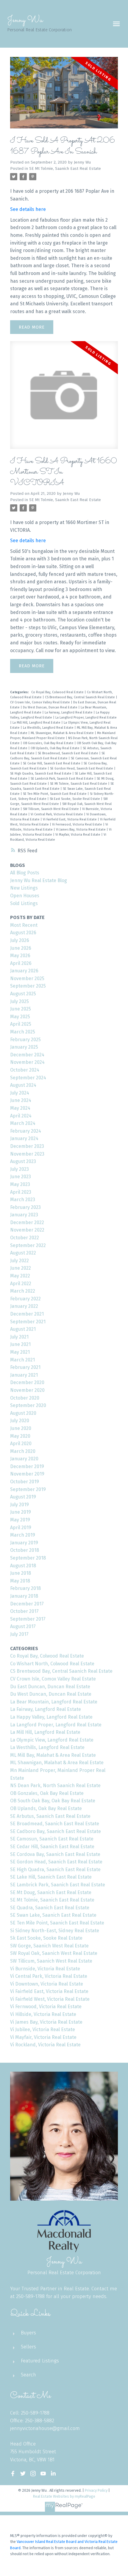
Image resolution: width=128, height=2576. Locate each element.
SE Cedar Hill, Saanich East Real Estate (52, 763)
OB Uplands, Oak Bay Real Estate (56, 748)
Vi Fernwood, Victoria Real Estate (78, 824)
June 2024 (21, 1100)
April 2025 (21, 1024)
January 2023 (24, 1215)
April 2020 (21, 1444)
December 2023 (27, 1146)
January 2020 (24, 1459)
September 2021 (28, 1322)
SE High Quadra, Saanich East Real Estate (41, 774)
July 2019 (19, 1505)
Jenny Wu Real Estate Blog (39, 880)
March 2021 (22, 1360)
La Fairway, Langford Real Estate (69, 712)
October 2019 (25, 1482)
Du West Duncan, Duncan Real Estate (51, 707)
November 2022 (27, 1230)
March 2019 (23, 1535)
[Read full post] (64, 96)
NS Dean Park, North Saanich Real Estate (55, 1786)
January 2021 (24, 1375)
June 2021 (20, 1344)
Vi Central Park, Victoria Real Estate (57, 814)
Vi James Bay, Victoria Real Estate (81, 830)
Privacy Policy (96, 2490)
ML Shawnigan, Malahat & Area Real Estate (63, 733)
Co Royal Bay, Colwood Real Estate (58, 692)
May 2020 (20, 1436)
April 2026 (21, 963)
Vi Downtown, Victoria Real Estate (47, 1984)
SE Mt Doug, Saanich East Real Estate (51, 1892)
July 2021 (19, 1337)
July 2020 (20, 1421)
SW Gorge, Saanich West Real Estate (49, 1946)
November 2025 (27, 978)
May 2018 (20, 1581)
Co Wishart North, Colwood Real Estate (52, 1664)
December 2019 (27, 1466)
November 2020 (27, 1390)
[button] (13, 2474)
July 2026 (20, 940)
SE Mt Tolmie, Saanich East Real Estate (65, 169)
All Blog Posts (25, 873)
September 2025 (28, 986)
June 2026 (21, 948)
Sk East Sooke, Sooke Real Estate (75, 799)
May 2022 (20, 1276)
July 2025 (19, 1001)
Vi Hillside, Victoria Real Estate (43, 2014)
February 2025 (25, 1040)
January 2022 (24, 1306)
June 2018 (21, 1573)
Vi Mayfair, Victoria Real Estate (78, 835)
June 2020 (21, 1428)
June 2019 (21, 1512)
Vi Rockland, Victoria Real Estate (45, 2045)
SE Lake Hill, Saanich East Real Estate (51, 1877)
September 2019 (28, 1489)
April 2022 (21, 1284)
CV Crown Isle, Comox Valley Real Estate (40, 702)
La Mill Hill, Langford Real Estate (37, 723)
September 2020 (28, 1405)
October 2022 (25, 1238)
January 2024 (24, 1138)
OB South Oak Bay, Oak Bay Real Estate (53, 1801)
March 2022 (23, 1291)
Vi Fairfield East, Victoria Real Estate (70, 819)
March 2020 (23, 1451)
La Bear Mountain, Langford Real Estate (54, 1702)
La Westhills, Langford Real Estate (49, 728)
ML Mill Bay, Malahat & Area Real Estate (53, 1755)
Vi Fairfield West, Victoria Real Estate (50, 1999)
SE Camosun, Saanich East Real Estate (52, 1839)
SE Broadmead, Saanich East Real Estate (68, 753)
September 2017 (28, 1619)
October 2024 (25, 1070)
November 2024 (27, 1062)
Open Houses (25, 896)
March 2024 (23, 1123)
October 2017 (24, 1611)
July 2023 (19, 1169)
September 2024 (28, 1078)
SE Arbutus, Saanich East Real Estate (50, 1816)
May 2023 (20, 1184)
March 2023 (23, 1200)
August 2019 (23, 1497)
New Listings (24, 888)
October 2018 (25, 1550)
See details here (28, 209)
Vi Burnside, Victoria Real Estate (45, 1969)
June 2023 (21, 1177)
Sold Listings (24, 903)
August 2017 (23, 1626)
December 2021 (27, 1314)
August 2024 (23, 1085)
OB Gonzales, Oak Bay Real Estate (49, 743)
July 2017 (19, 1634)
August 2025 (23, 994)
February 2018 (25, 1588)
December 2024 (27, 1055)
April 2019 (21, 1528)
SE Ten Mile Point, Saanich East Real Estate (55, 794)
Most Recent (24, 925)
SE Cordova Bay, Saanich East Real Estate (55, 1854)
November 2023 (27, 1154)
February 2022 (25, 1299)
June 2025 (21, 1009)
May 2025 (20, 1017)
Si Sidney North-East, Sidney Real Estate (55, 1931)
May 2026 (20, 956)
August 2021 (23, 1329)
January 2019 (24, 1543)
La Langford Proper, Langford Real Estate (86, 718)
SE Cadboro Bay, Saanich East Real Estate (56, 1831)
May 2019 (20, 1520)
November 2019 (27, 1474)
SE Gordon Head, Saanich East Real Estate (82, 768)
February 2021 (25, 1367)
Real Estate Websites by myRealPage (64, 2496)
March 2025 (23, 1032)
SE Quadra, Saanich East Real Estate (50, 1908)
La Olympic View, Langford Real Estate (52, 1740)
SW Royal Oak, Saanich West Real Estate (54, 1953)
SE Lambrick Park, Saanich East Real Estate (63, 779)
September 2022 (28, 1245)
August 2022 (23, 1253)
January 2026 (24, 971)
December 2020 (27, 1382)
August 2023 (23, 1161)
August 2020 (23, 1413)
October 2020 (25, 1398)
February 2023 (25, 1207)
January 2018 (24, 1596)
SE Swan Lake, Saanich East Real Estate (53, 1915)
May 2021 (20, 1352)
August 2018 (23, 1566)
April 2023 (21, 1192)
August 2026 (23, 933)
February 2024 (26, 1131)
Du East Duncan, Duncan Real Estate (50, 1687)
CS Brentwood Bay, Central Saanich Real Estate (80, 697)
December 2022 (27, 1222)
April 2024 (21, 1116)
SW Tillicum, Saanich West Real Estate (51, 809)
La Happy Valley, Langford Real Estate (51, 1717)
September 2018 (28, 1558)
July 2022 (19, 1261)
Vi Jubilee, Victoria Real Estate (43, 2029)
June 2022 (21, 1268)
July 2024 (20, 1093)
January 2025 (24, 1047)
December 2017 (27, 1604)
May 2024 (20, 1108)
